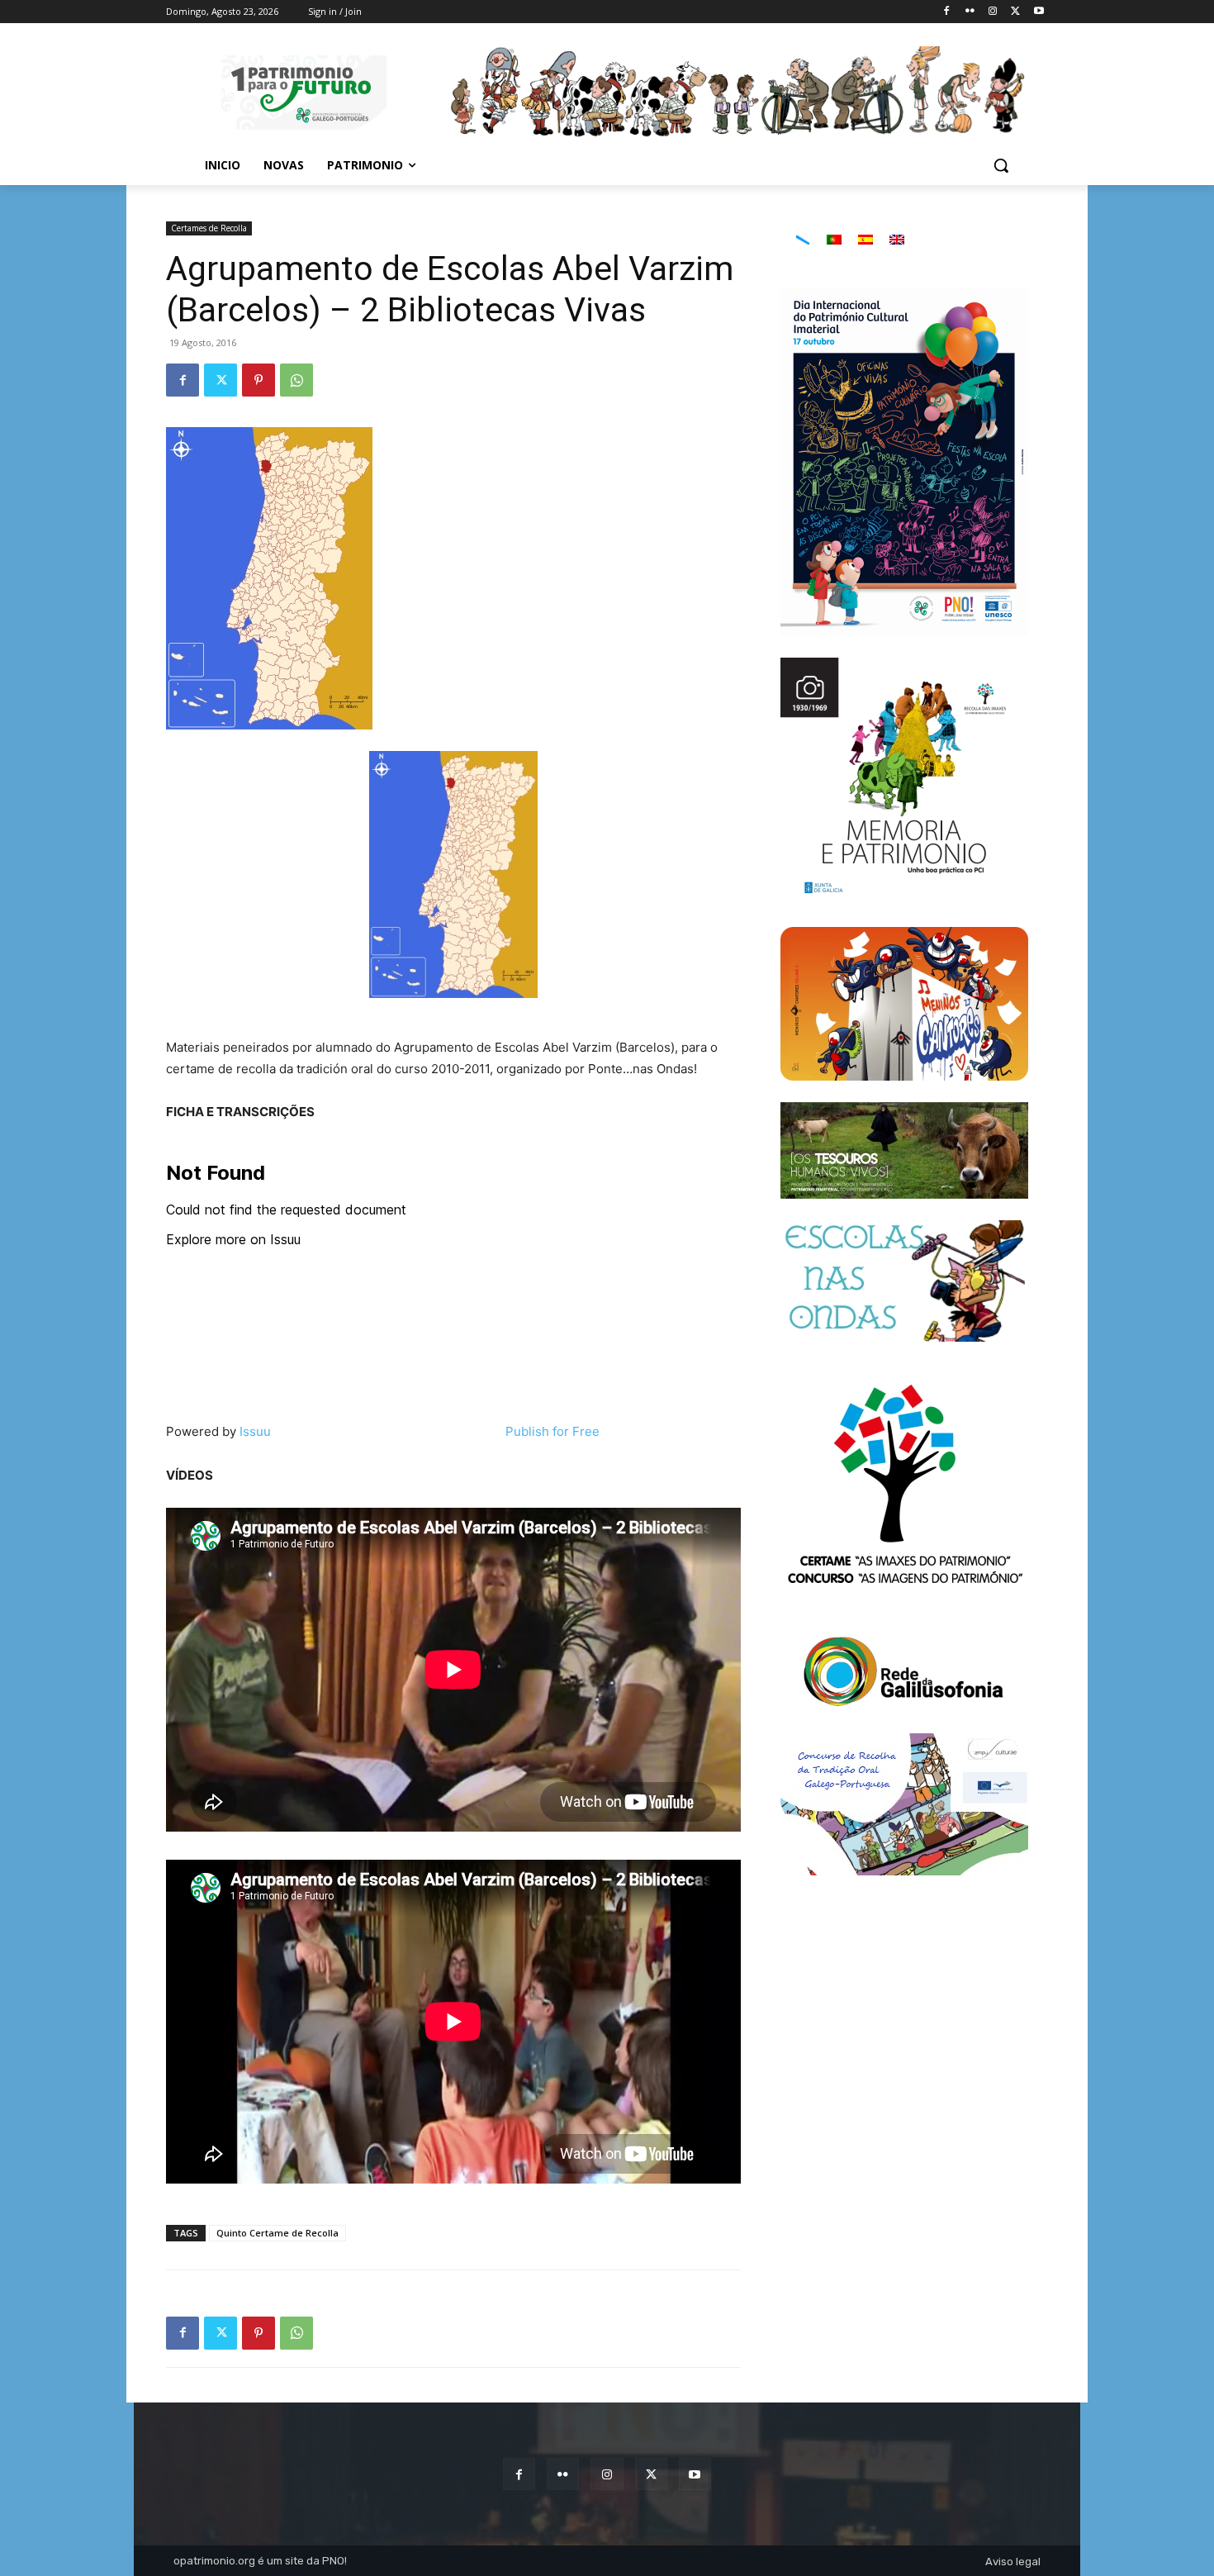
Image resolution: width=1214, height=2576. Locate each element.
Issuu (255, 1431)
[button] (1001, 165)
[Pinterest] (258, 380)
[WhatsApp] (296, 380)
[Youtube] (1039, 12)
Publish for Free (552, 1431)
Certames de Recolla (209, 228)
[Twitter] (1015, 12)
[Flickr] (970, 12)
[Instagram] (993, 12)
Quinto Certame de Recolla (277, 2233)
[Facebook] (947, 12)
